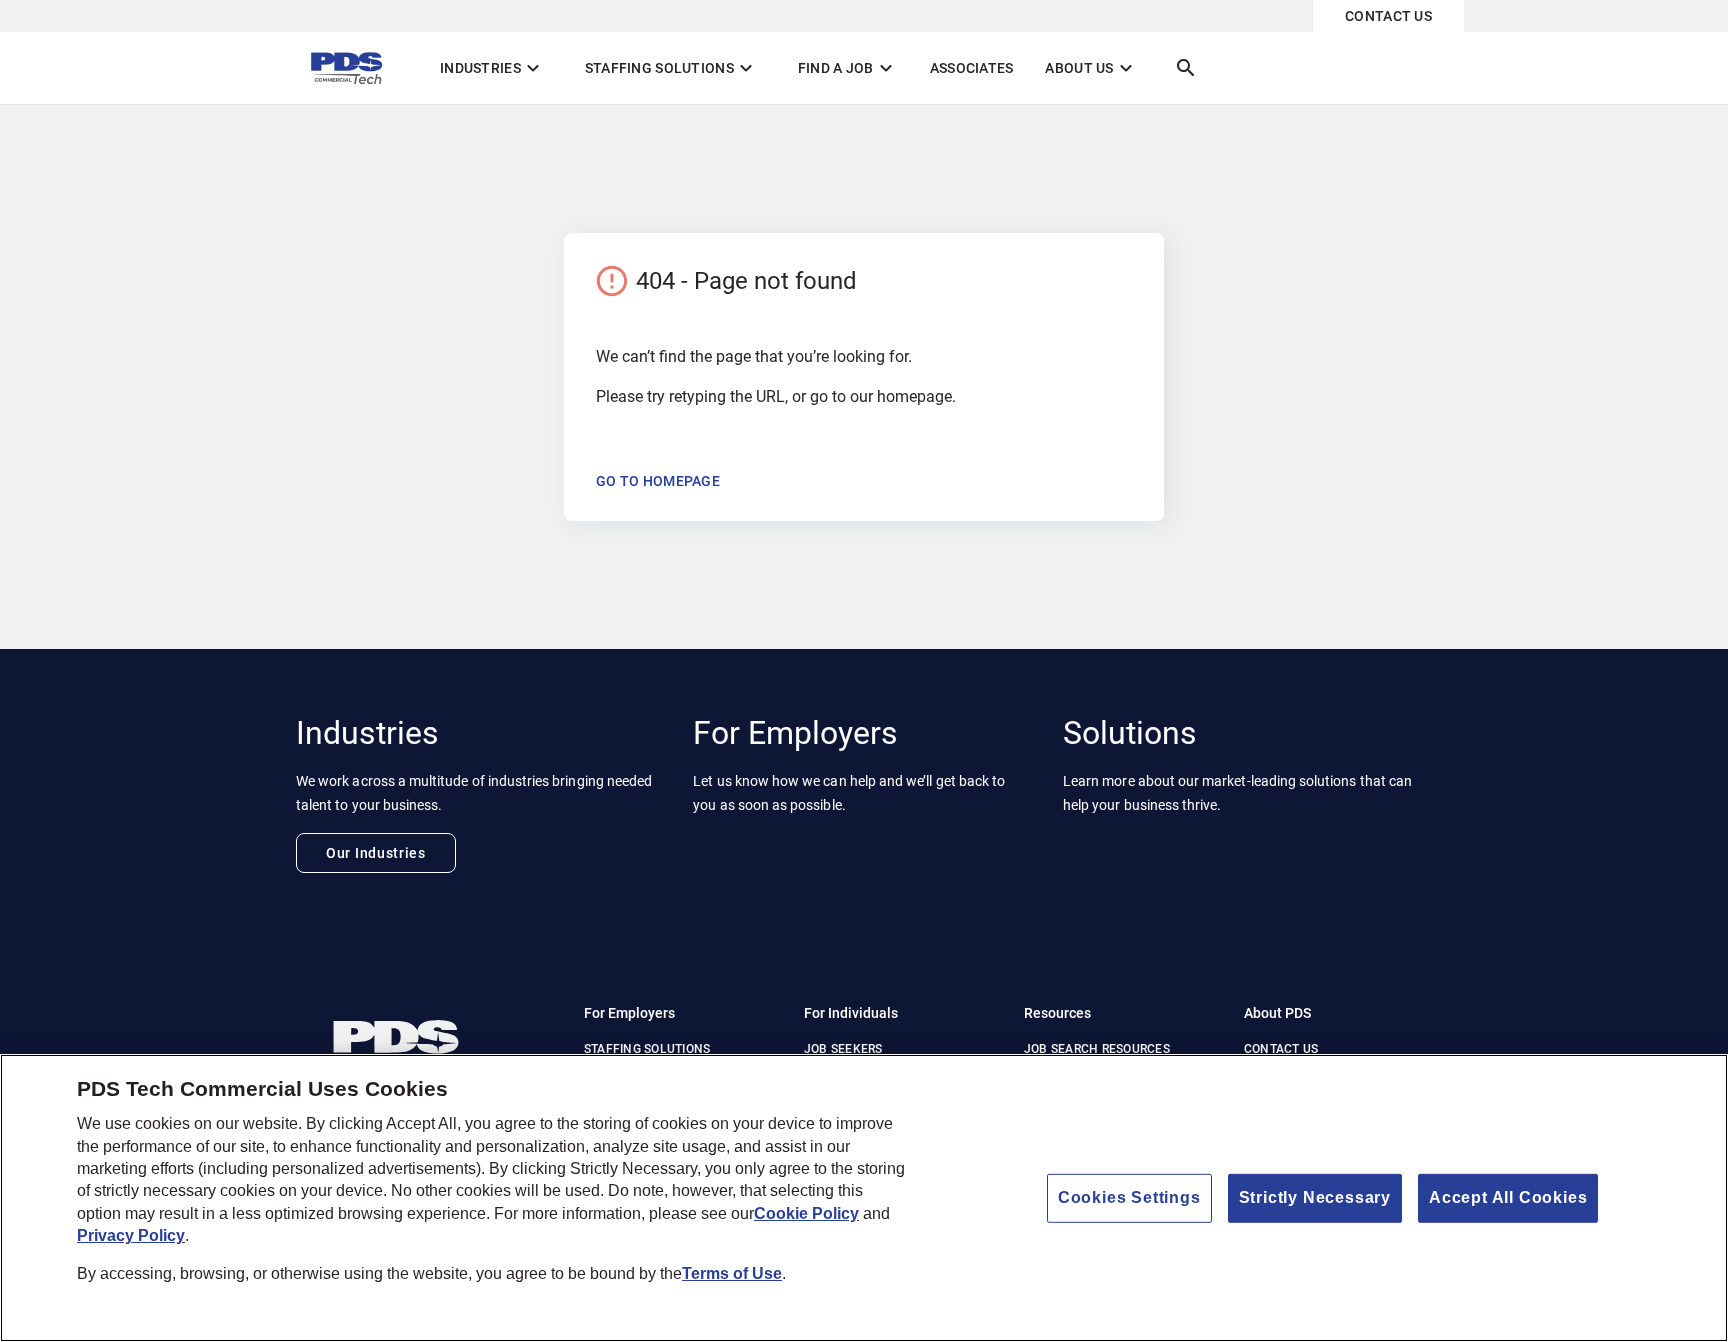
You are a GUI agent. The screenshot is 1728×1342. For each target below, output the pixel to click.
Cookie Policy (806, 1213)
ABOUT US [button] (1091, 68)
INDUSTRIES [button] (492, 68)
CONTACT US (1388, 16)
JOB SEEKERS (843, 1049)
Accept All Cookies (1508, 1197)
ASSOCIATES (972, 68)
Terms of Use (732, 1274)
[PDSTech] (424, 1033)
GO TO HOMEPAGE (658, 481)
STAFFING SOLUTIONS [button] (671, 68)
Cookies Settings (1129, 1197)
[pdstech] (352, 68)
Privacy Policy (131, 1235)
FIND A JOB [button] (848, 68)
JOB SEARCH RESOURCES (1097, 1049)
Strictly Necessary (1315, 1197)
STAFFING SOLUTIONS (647, 1049)
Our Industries (376, 853)
